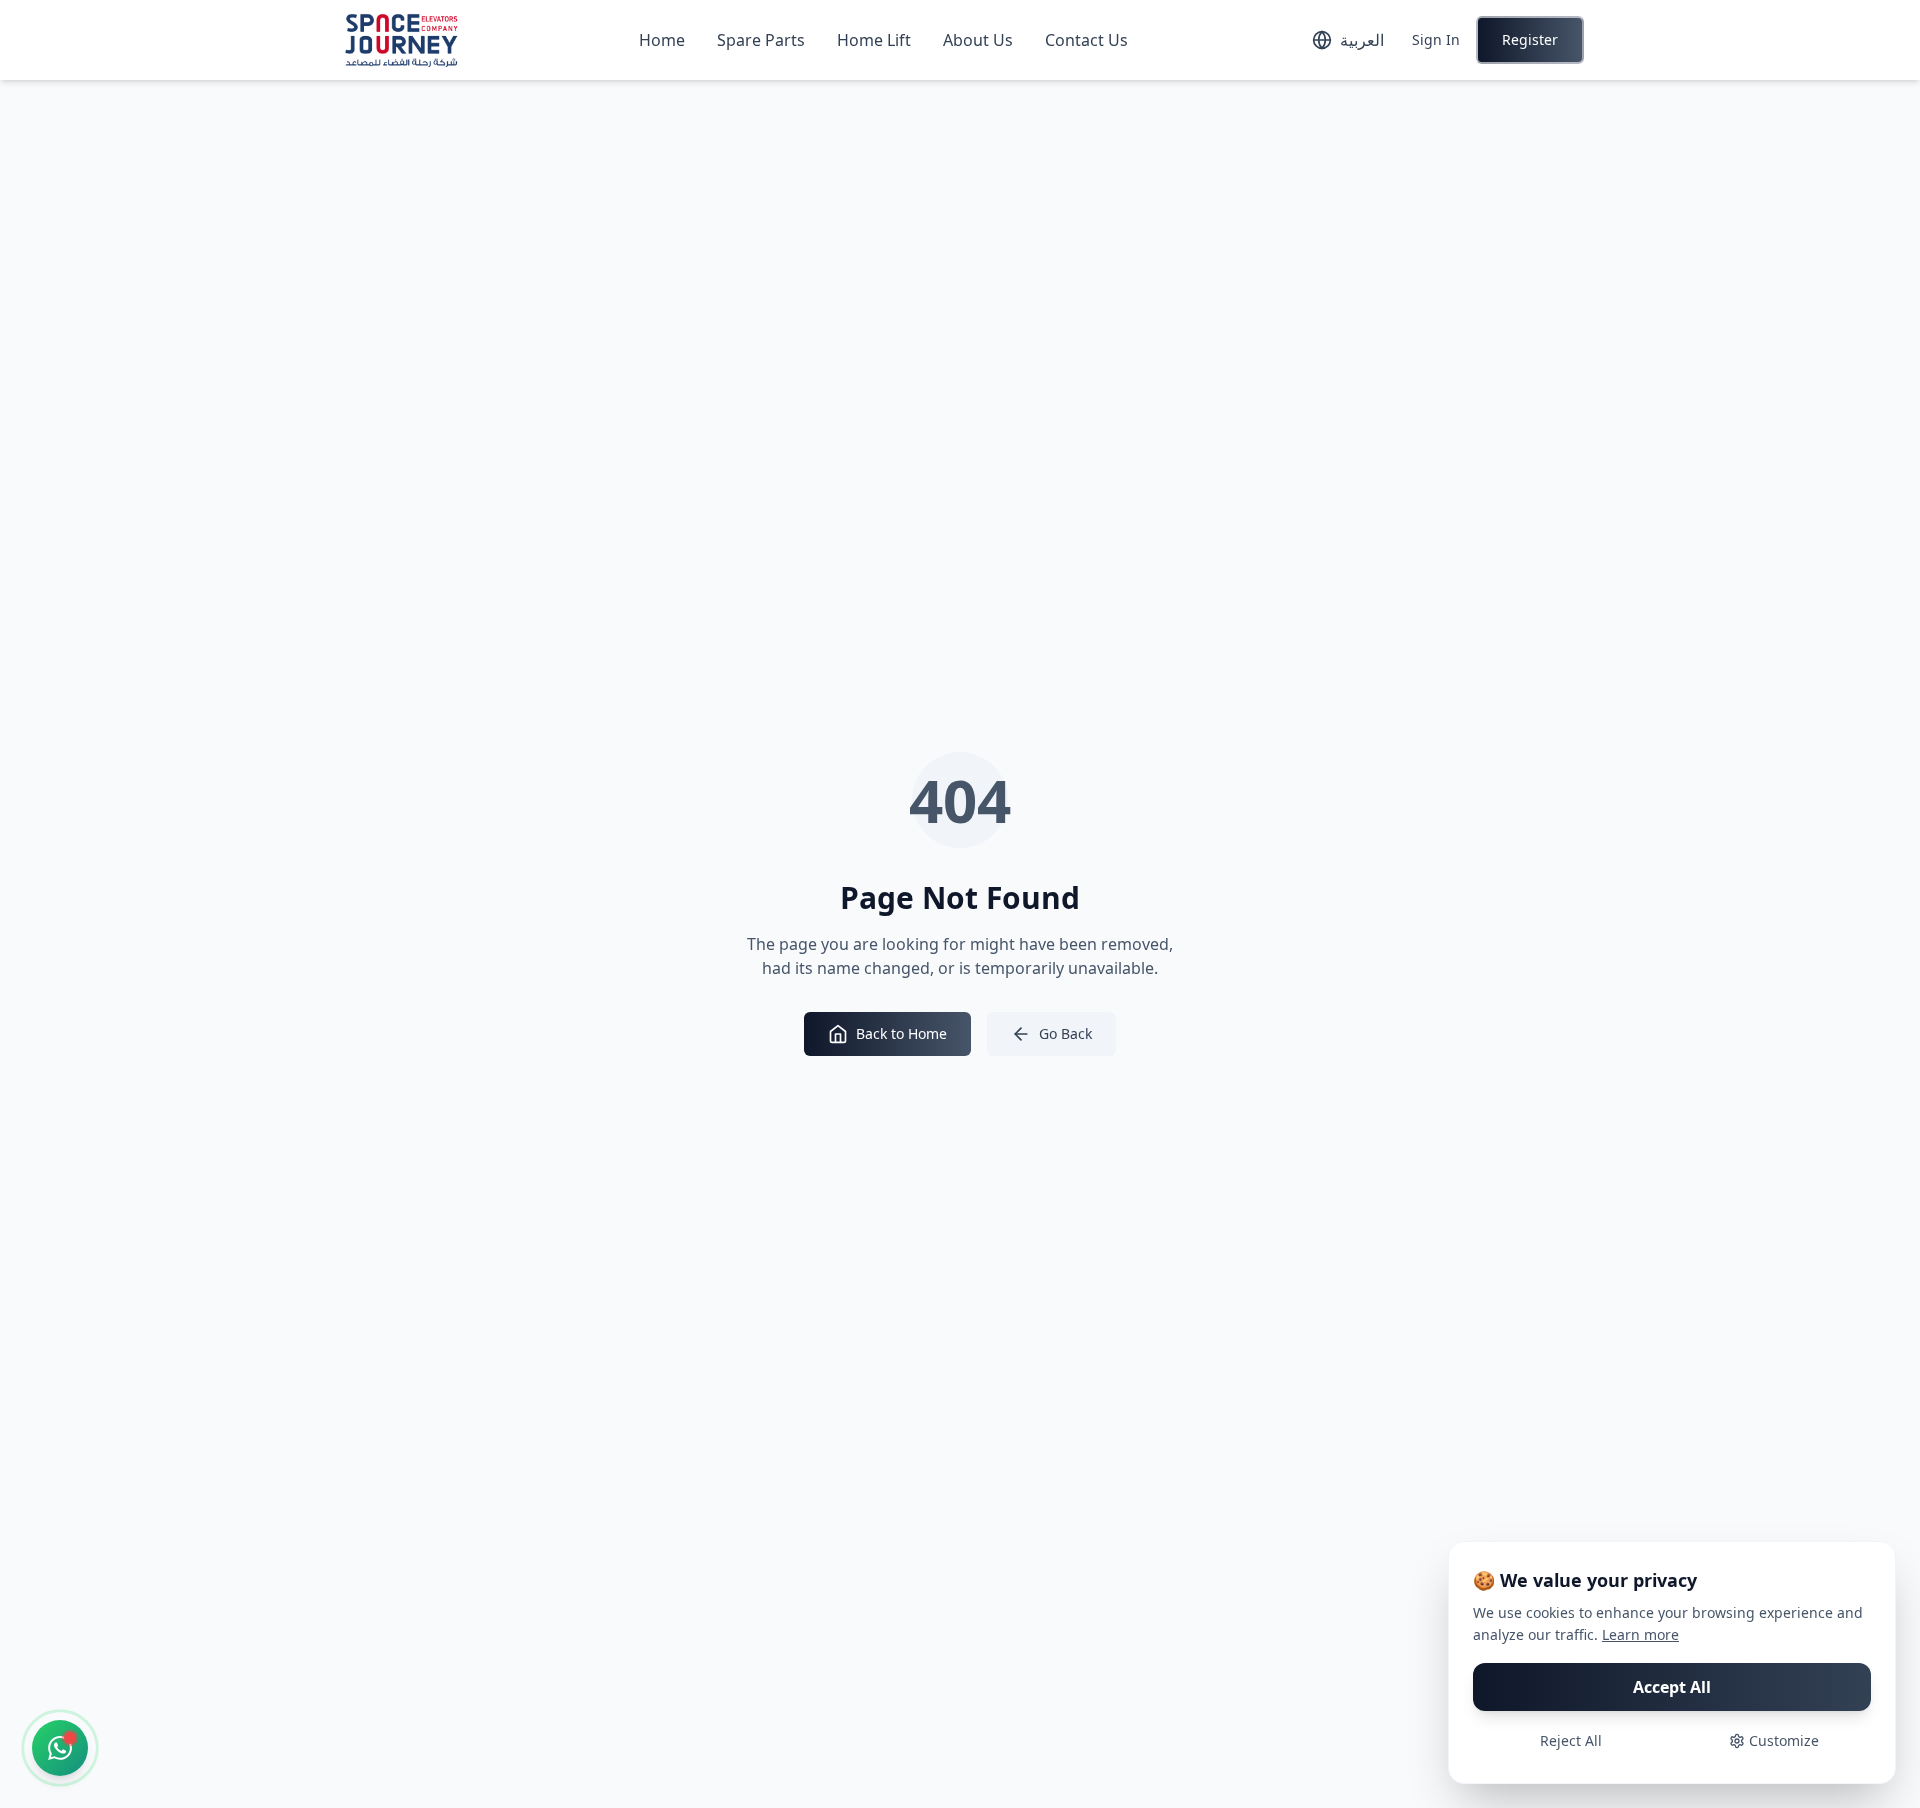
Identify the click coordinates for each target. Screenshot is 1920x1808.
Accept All (1672, 1687)
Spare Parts (761, 40)
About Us (978, 40)
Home (662, 40)
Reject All (1571, 1740)
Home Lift (874, 40)
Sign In (1436, 39)
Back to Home (901, 1033)
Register (1530, 39)
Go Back (1065, 1033)
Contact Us (1086, 40)
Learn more (1640, 1634)
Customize (1784, 1740)
